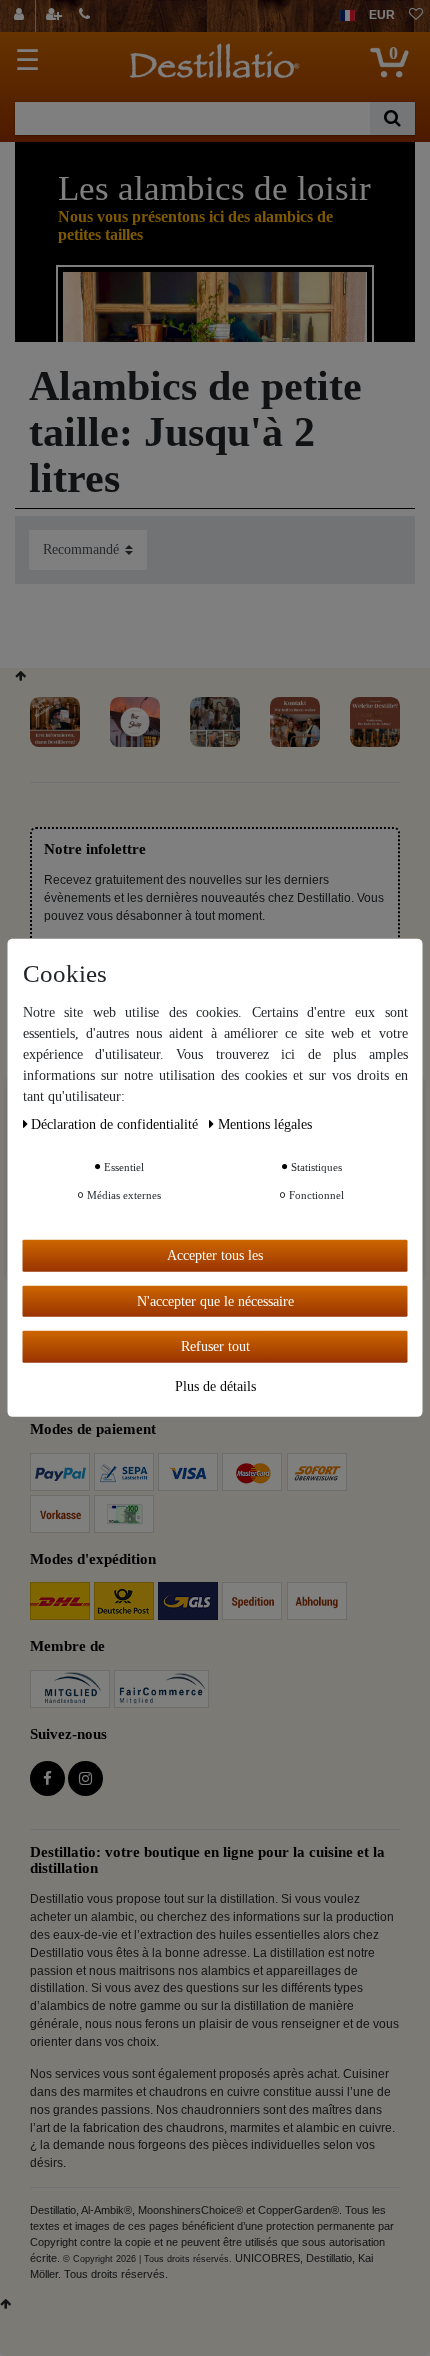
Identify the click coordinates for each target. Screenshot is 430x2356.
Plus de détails (215, 1385)
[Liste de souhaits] (416, 16)
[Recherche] (392, 118)
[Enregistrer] (56, 16)
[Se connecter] (21, 16)
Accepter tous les (215, 1255)
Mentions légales (265, 1124)
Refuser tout (215, 1346)
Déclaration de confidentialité (116, 1124)
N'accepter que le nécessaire (215, 1300)
